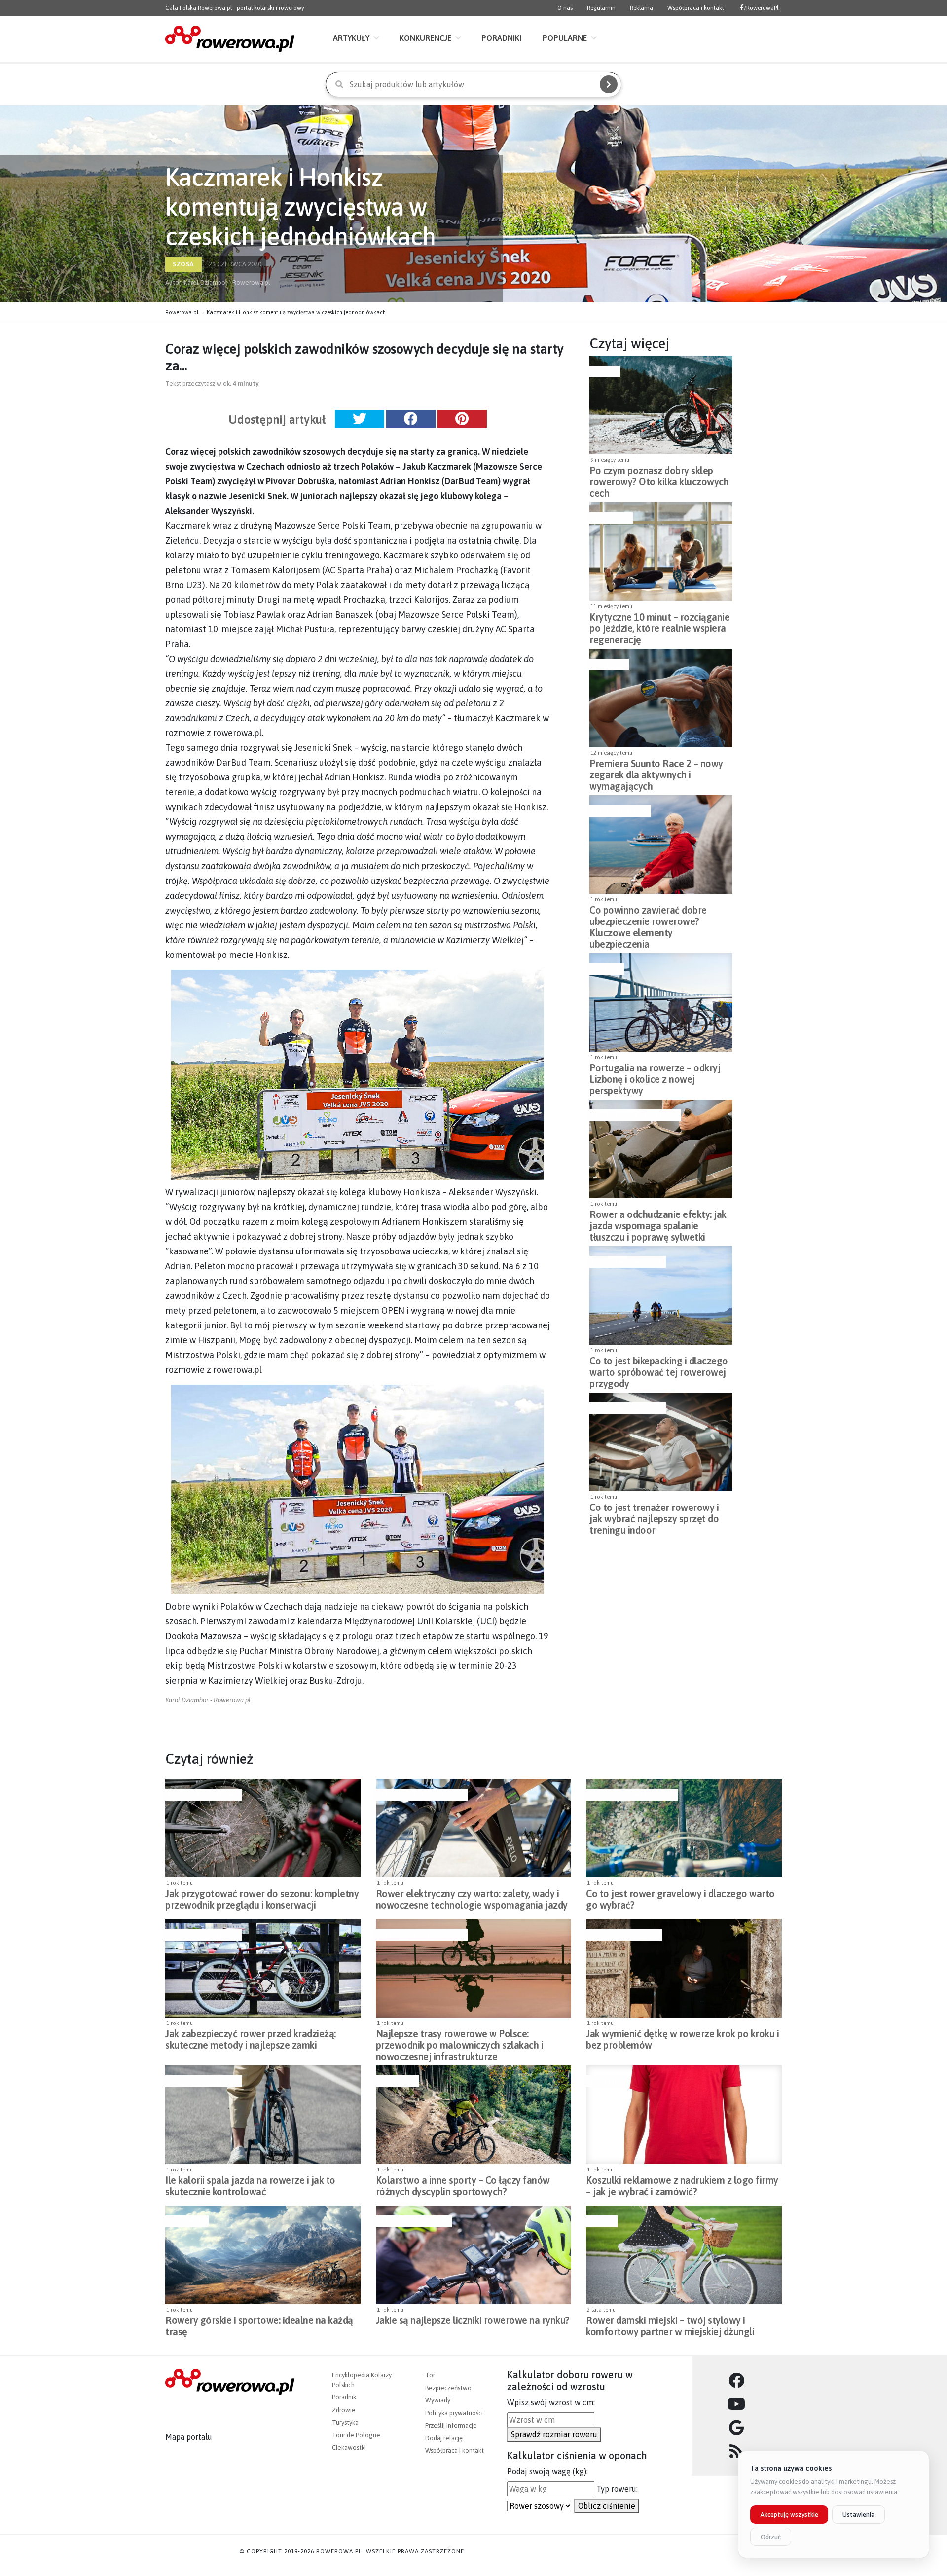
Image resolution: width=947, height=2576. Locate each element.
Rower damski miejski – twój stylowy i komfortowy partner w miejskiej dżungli (670, 2326)
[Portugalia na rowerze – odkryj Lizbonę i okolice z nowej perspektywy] (661, 1002)
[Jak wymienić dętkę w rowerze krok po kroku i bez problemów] (684, 1968)
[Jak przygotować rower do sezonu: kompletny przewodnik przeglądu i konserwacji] (263, 1828)
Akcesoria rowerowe (626, 1262)
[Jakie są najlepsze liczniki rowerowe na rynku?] (474, 2255)
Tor (430, 2375)
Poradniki (501, 38)
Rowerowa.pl (182, 312)
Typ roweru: (617, 2489)
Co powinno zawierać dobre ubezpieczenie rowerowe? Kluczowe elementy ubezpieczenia (648, 919)
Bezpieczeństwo (619, 811)
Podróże (605, 969)
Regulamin (601, 8)
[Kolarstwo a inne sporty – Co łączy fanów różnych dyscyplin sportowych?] (474, 2115)
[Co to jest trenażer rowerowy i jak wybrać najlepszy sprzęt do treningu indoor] (661, 1442)
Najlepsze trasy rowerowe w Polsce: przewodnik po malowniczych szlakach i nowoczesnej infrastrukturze (460, 2042)
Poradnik (344, 2397)
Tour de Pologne (356, 2435)
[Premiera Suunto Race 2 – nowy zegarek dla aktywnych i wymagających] (661, 698)
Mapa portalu (189, 2437)
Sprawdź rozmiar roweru (554, 2434)
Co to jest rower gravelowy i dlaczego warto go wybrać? (680, 1899)
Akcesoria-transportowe (634, 1115)
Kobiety (601, 2221)
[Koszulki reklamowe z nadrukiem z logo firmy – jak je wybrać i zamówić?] (684, 2115)
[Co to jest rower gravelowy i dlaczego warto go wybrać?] (684, 1828)
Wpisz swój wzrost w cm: (551, 2402)
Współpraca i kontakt (696, 8)
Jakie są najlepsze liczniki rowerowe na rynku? (473, 2320)
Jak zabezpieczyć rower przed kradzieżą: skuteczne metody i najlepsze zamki (251, 2039)
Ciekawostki (349, 2447)
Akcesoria (608, 664)
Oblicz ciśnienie (607, 2506)
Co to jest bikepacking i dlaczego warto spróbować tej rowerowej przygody (659, 1369)
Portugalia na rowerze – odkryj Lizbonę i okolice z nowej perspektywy (655, 1076)
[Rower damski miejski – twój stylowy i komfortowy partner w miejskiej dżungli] (684, 2255)
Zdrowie (344, 2410)
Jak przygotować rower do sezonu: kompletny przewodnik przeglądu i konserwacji (262, 1899)
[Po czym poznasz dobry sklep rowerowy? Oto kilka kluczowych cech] (661, 405)
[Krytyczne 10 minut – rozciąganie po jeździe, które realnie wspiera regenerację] (661, 552)
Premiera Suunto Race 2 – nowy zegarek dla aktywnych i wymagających (656, 772)
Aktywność (610, 518)
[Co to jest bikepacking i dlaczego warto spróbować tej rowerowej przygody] (661, 1295)
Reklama (641, 8)
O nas (565, 8)
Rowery (603, 371)
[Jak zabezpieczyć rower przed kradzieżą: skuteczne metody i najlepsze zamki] (263, 1968)
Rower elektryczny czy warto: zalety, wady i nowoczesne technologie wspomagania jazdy (472, 1899)
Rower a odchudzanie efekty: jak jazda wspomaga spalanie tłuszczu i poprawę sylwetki (658, 1223)
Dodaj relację (444, 2438)
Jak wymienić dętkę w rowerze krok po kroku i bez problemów (682, 2039)
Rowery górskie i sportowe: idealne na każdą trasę (259, 2326)
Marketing (605, 2081)
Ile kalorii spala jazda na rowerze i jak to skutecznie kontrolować (250, 2186)
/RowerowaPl (761, 8)
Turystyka (345, 2422)
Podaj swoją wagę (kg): (547, 2471)
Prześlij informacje (451, 2425)
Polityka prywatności (454, 2413)
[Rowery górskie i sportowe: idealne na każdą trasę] (263, 2255)
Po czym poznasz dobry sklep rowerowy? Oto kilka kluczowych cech (659, 479)
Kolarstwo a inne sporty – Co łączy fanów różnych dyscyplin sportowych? (463, 2186)
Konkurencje (425, 38)
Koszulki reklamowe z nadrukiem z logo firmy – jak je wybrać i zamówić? (682, 2186)
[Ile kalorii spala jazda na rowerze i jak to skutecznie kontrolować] (263, 2115)
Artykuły (351, 38)
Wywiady (438, 2400)
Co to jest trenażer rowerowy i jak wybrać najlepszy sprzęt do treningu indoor (654, 1516)
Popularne (565, 38)
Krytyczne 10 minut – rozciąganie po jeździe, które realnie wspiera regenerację (659, 626)
